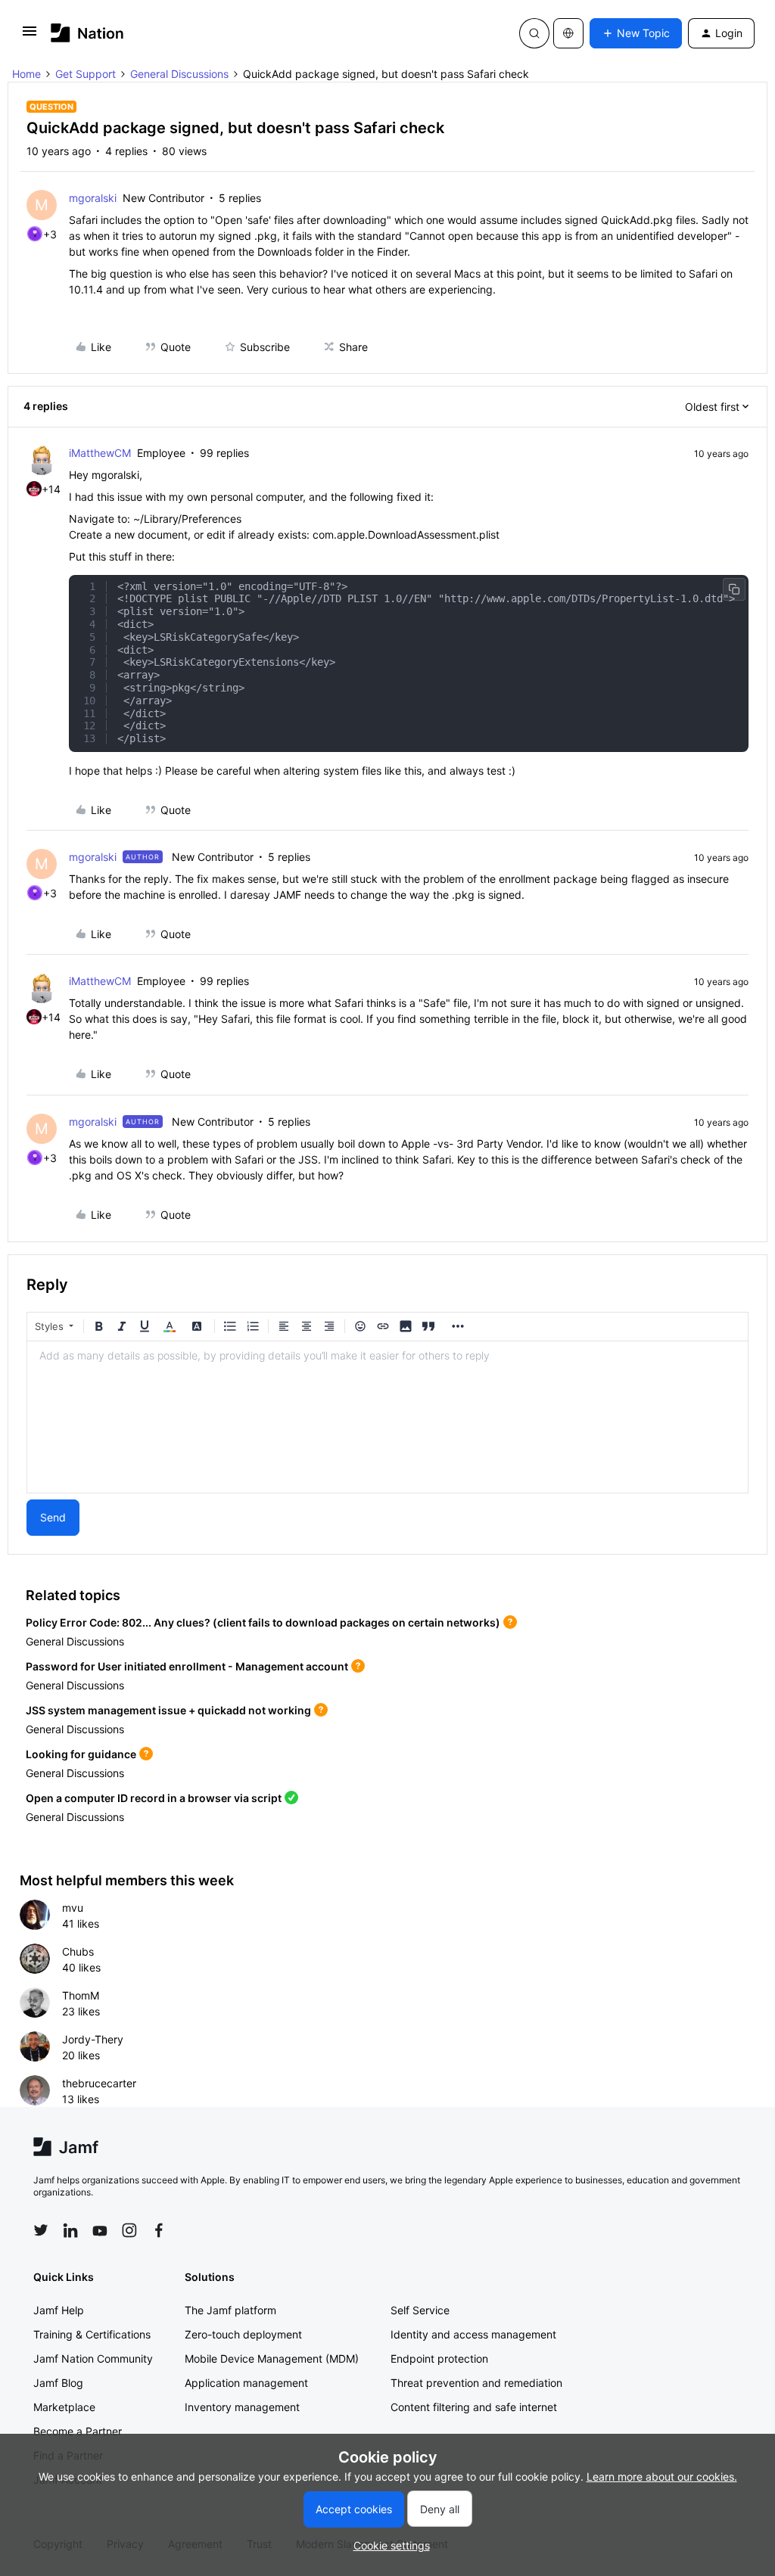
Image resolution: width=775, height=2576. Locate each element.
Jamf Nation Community (93, 2358)
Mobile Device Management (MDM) (272, 2358)
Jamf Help (59, 2310)
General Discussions (179, 74)
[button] (30, 36)
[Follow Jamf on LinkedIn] (70, 2230)
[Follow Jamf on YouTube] (100, 2230)
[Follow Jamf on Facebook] (159, 2230)
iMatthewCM (100, 453)
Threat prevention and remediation (476, 2383)
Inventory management (242, 2407)
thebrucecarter (99, 2083)
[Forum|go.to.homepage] (87, 33)
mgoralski (93, 198)
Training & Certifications (92, 2334)
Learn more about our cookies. (662, 2477)
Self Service (420, 2310)
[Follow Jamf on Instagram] (129, 2230)
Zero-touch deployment (243, 2334)
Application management (246, 2383)
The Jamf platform (230, 2310)
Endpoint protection (439, 2358)
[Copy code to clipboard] (734, 589)
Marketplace (64, 2407)
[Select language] (568, 33)
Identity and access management (473, 2334)
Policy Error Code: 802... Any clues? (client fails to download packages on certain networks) (263, 1622)
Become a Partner (78, 2431)
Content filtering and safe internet (474, 2407)
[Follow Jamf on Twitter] (41, 2230)
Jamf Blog (58, 2383)
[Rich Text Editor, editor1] (387, 1417)
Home (26, 74)
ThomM (81, 1995)
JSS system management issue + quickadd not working (168, 1710)
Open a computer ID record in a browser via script (154, 1798)
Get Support (86, 74)
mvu (73, 1908)
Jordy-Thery (93, 2039)
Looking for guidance (81, 1754)
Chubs (78, 1951)
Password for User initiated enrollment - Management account (187, 1666)
